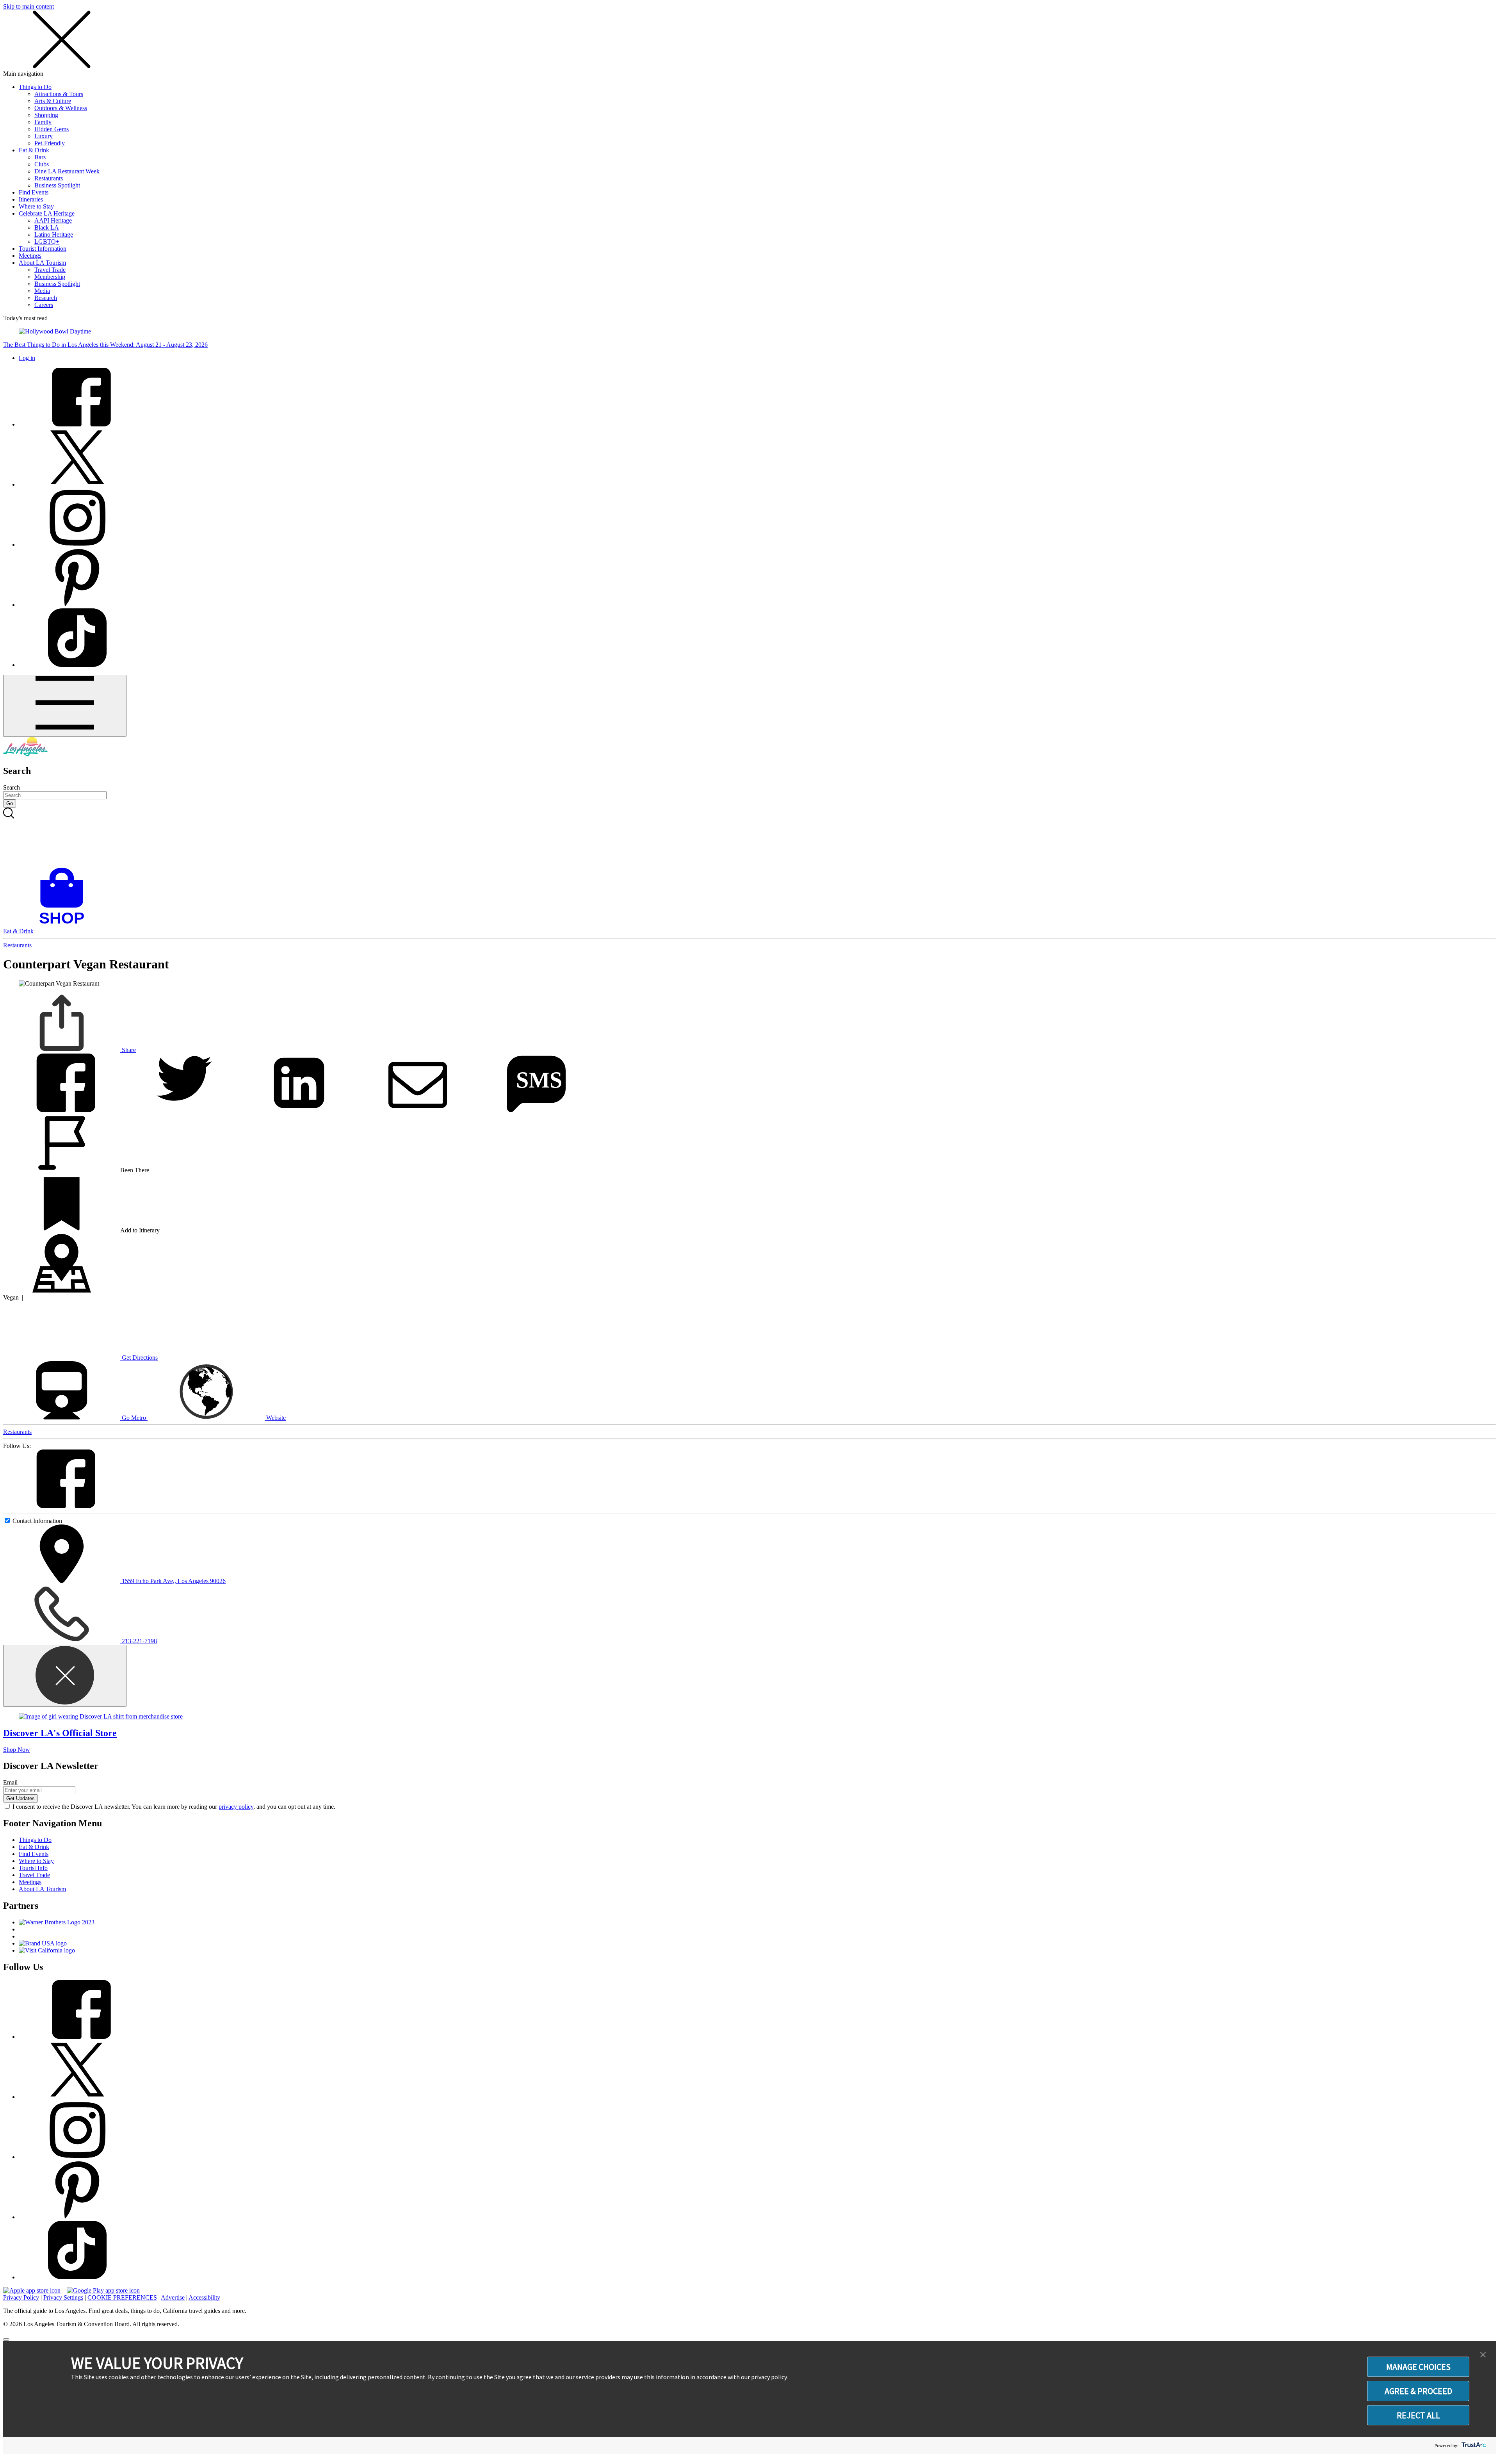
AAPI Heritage (53, 220)
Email (10, 1782)
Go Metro (134, 1418)
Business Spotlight (57, 185)
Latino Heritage (54, 234)
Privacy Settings (63, 2297)
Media (42, 291)
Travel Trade (50, 270)
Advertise (173, 2297)
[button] (1483, 2355)
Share (128, 1050)
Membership (50, 277)
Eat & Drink (34, 150)
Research (46, 298)
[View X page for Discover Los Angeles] (77, 484)
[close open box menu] (62, 67)
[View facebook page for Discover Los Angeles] (77, 424)
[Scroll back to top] (6, 2339)
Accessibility (204, 2297)
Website (275, 1418)
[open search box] (749, 838)
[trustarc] (1473, 2445)
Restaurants (49, 178)
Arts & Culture (53, 101)
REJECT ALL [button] (1418, 2415)
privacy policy (236, 1807)
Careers (44, 305)
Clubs (42, 164)
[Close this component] (65, 1676)
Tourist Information (43, 249)
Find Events (34, 192)
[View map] (62, 1290)
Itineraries (31, 199)
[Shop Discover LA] (65, 924)
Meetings (30, 256)
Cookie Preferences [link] (122, 2297)
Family (43, 122)
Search (12, 787)
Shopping (46, 115)
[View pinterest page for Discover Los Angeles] (77, 605)
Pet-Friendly (50, 143)
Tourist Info (33, 1868)
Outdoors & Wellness (61, 108)
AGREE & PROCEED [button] (1418, 2391)
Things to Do (35, 87)
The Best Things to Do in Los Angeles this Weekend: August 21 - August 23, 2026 (105, 345)
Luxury (44, 136)
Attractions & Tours (59, 94)
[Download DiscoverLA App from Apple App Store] (32, 2290)
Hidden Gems (52, 129)
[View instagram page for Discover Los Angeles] (77, 545)
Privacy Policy (21, 2297)
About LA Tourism (42, 263)
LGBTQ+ (47, 242)
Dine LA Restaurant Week (67, 171)
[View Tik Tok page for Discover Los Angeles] (77, 665)
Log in (27, 358)
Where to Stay (36, 206)
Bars (40, 157)
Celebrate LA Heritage (47, 213)
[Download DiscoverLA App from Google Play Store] (103, 2290)
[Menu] (65, 706)
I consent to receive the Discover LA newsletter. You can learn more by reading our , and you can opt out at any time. (174, 1807)
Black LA (47, 227)
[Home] (25, 754)
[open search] (749, 838)
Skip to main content (28, 6)
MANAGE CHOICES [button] (1418, 2367)
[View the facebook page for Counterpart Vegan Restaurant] (62, 1506)
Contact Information (37, 1521)
